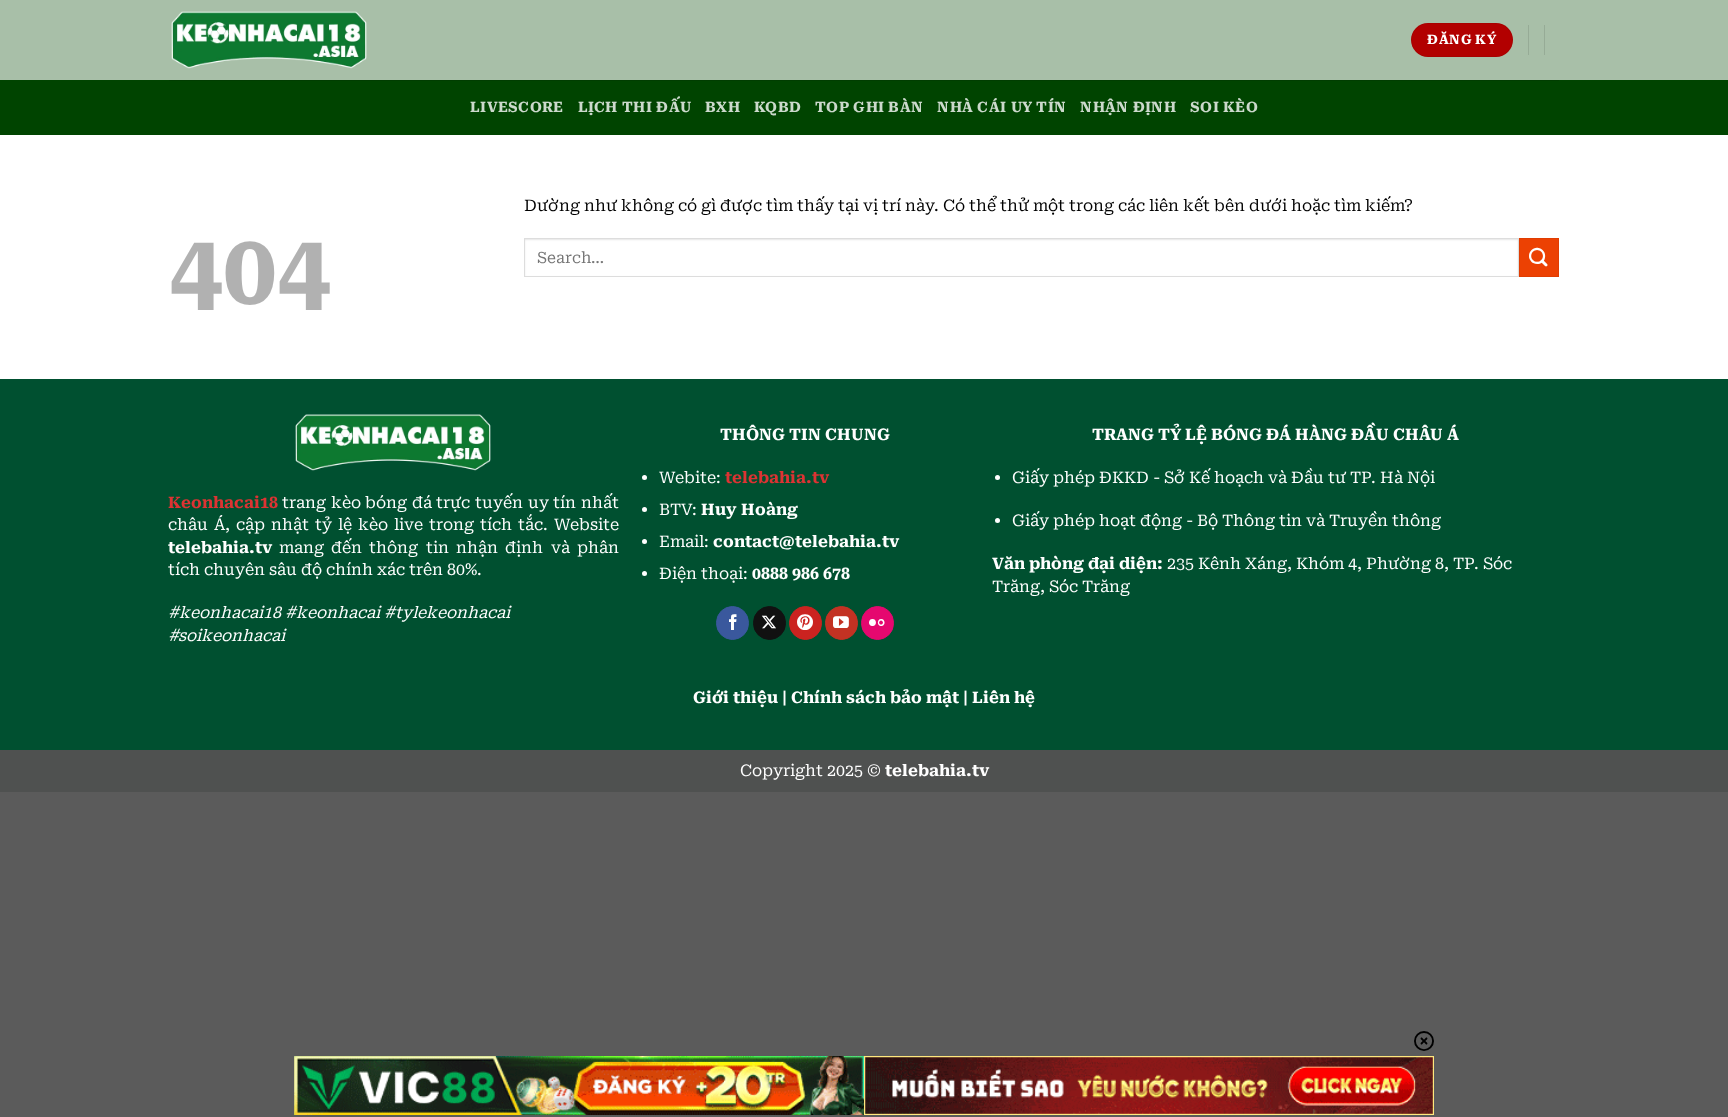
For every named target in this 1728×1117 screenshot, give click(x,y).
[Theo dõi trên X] (769, 623)
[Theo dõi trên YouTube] (841, 623)
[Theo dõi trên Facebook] (732, 623)
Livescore (517, 107)
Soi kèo (1224, 107)
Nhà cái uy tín (1001, 107)
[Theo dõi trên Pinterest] (805, 623)
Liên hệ (1003, 697)
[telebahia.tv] (269, 39)
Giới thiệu (735, 697)
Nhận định (1128, 107)
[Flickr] (877, 623)
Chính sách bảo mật (875, 697)
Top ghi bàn (869, 107)
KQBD (777, 107)
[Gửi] (1539, 257)
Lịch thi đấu (634, 107)
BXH (722, 107)
